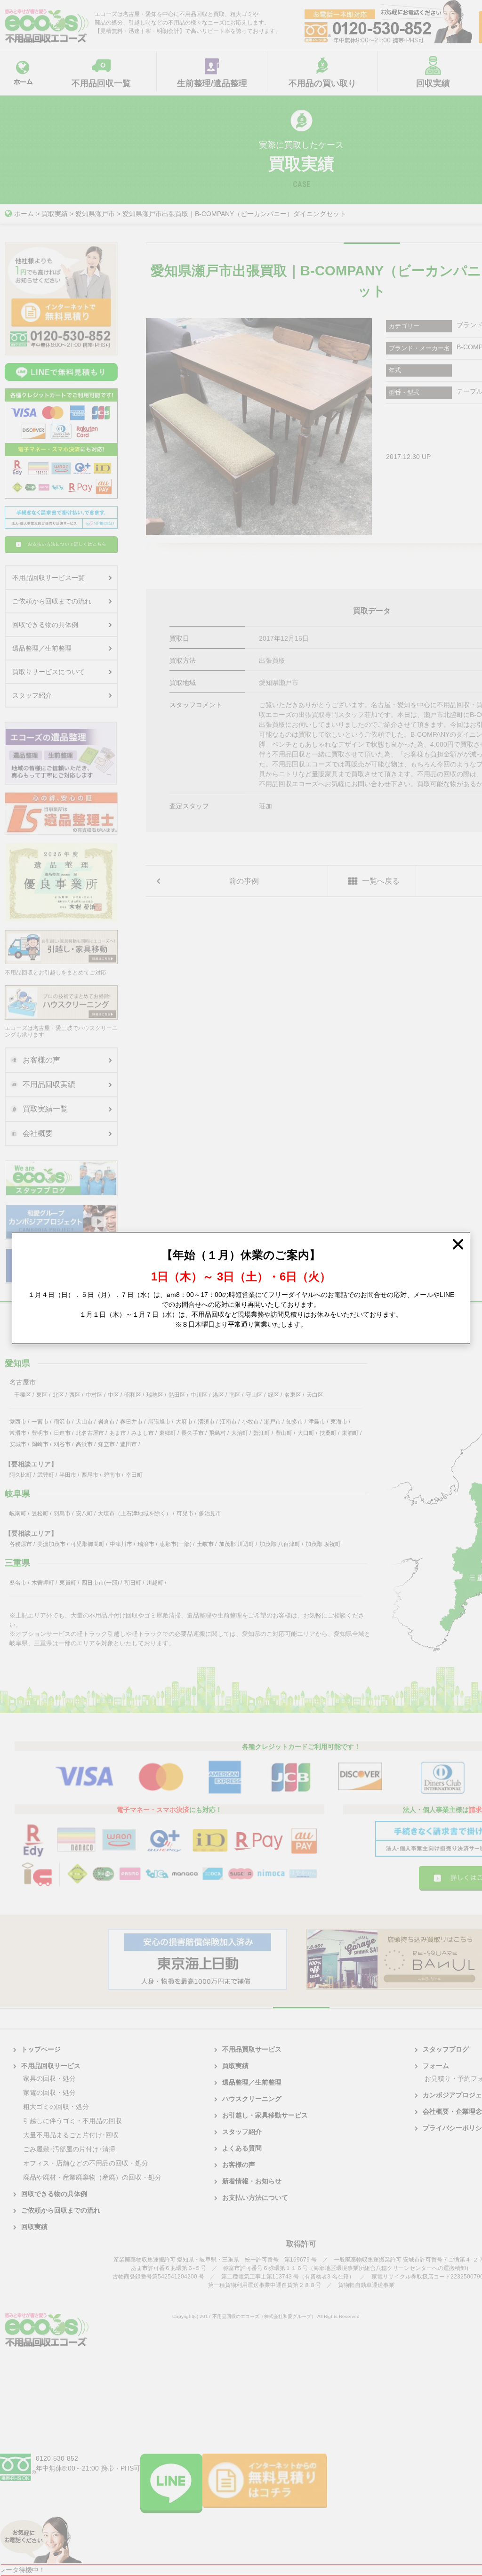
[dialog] (241, 1288)
